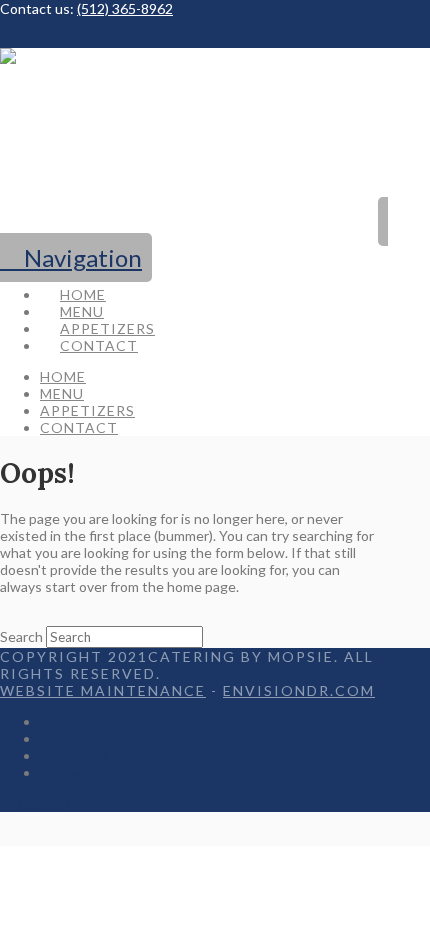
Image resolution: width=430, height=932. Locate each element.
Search (21, 636)
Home (58, 721)
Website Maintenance (103, 690)
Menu (58, 738)
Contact (66, 772)
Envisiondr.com (299, 690)
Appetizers (74, 755)
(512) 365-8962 (125, 8)
